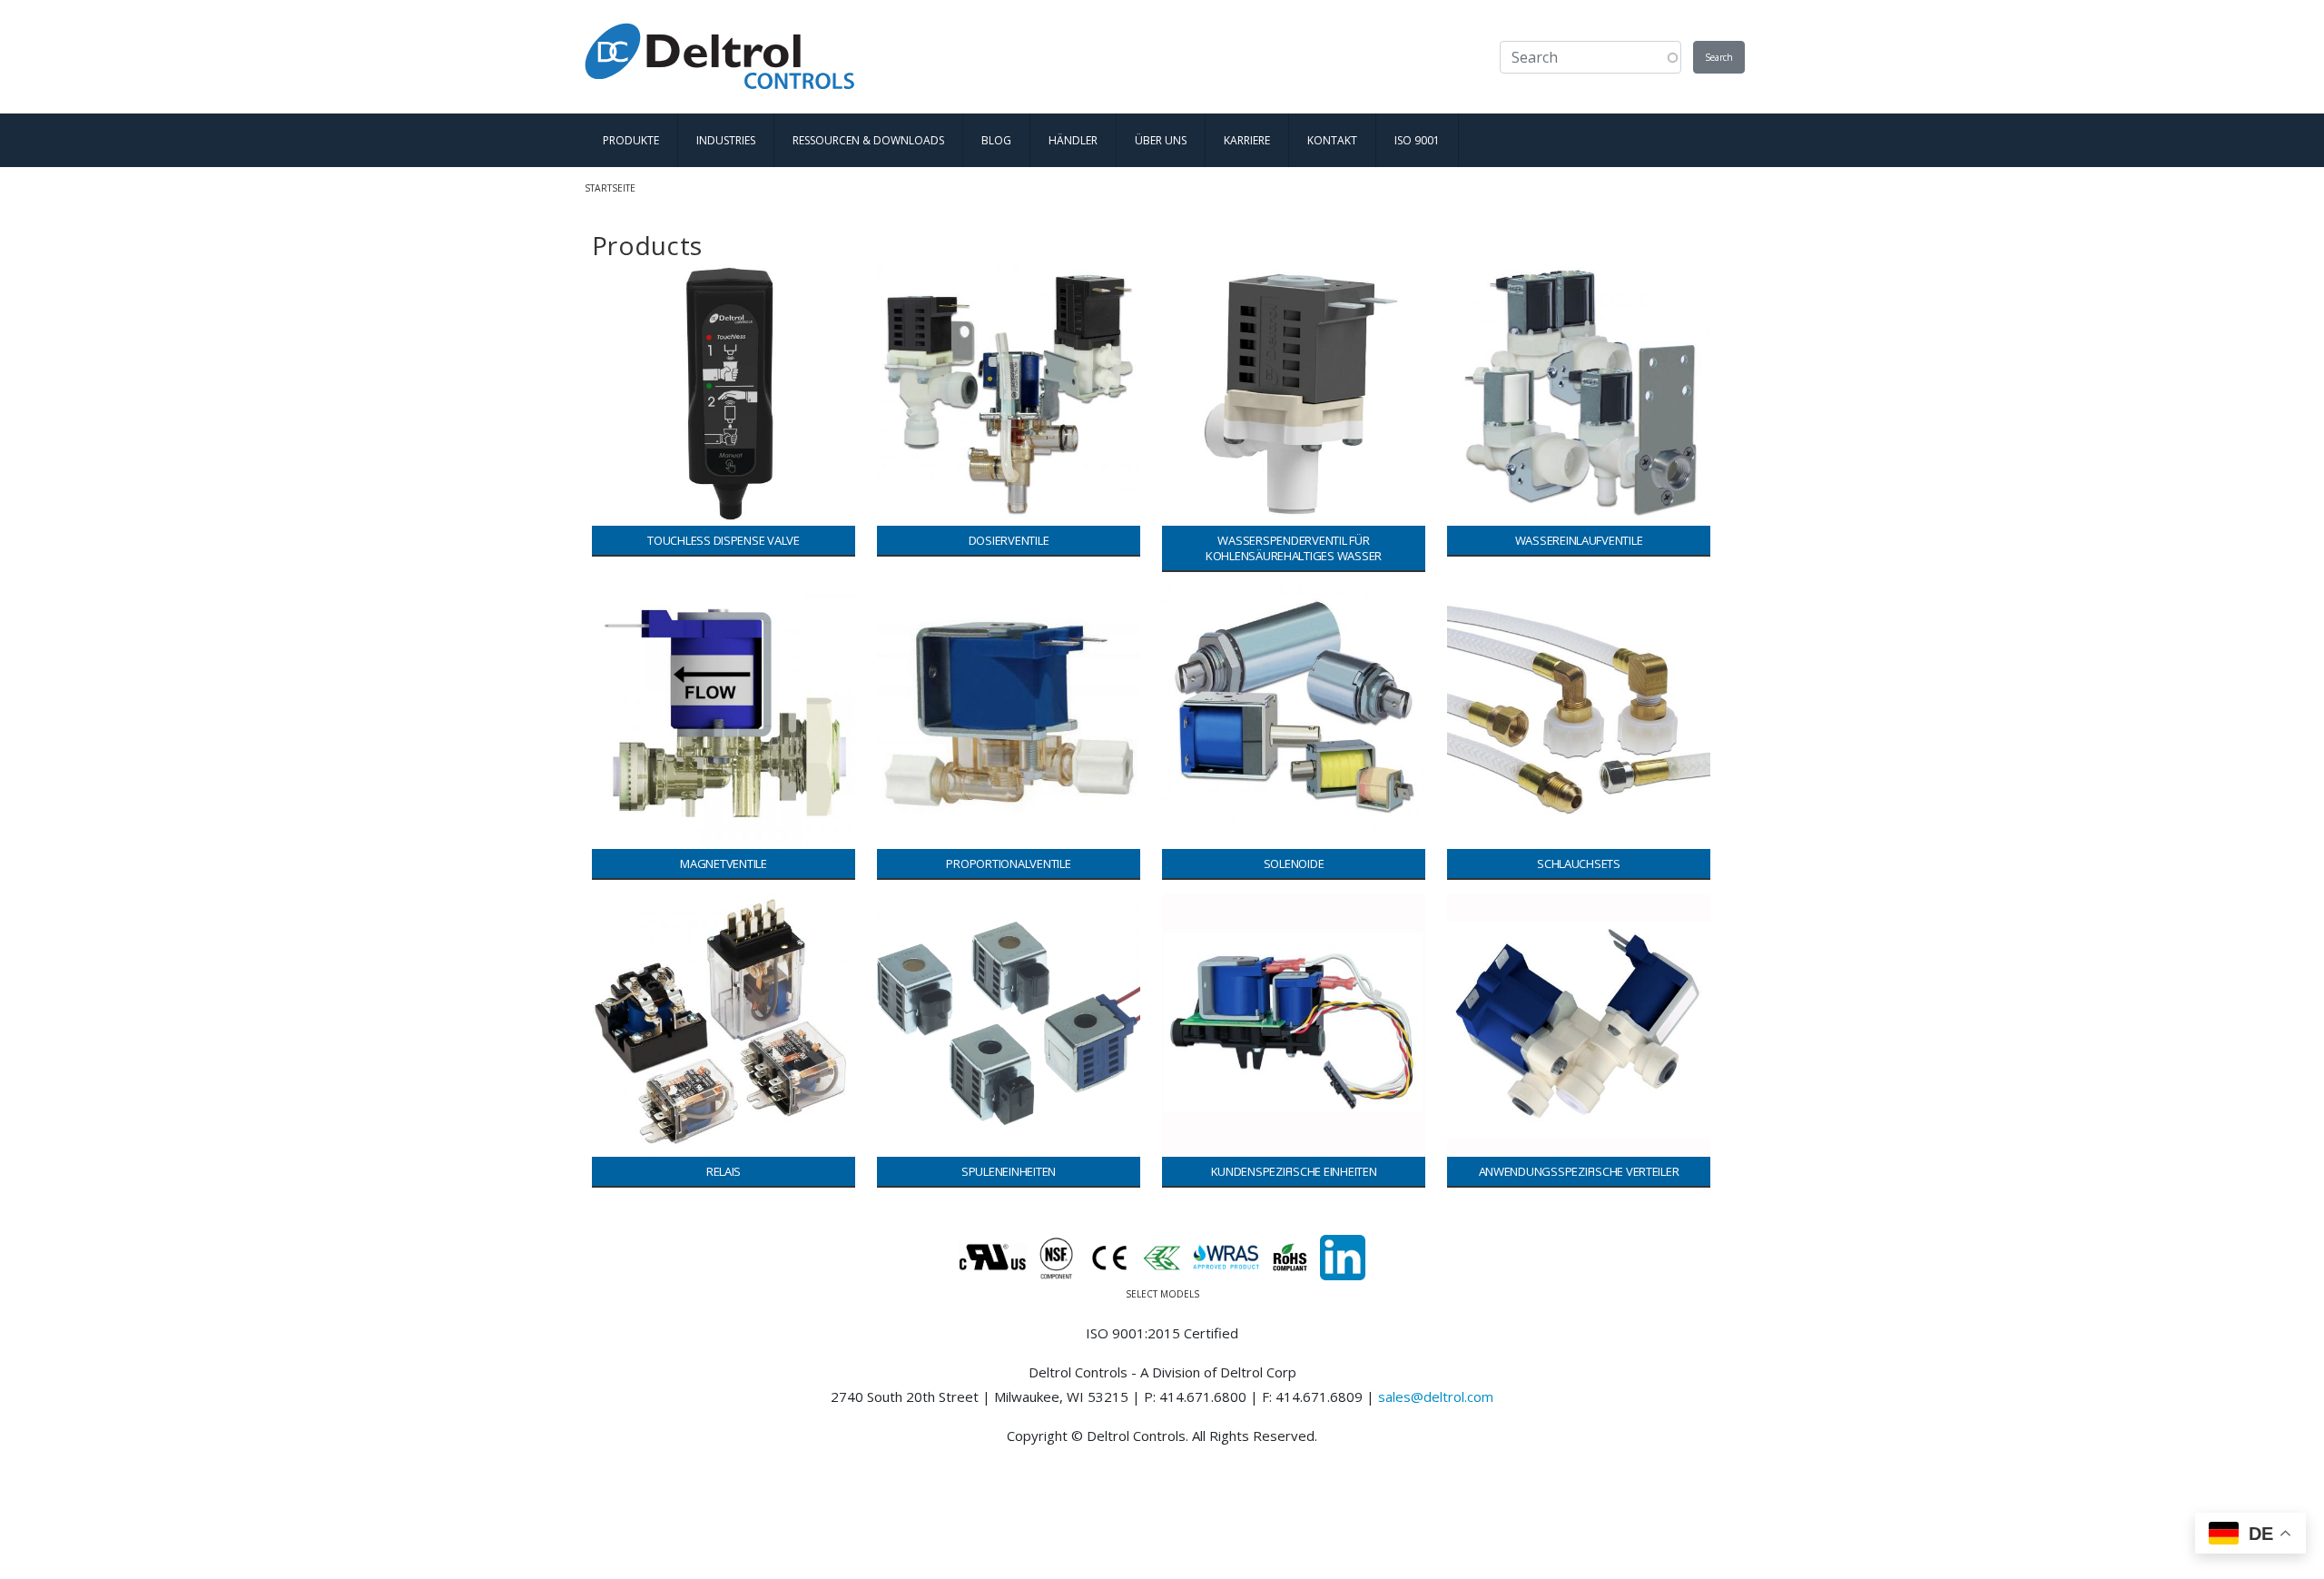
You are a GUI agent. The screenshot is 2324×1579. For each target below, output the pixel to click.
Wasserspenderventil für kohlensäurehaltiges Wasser (1294, 548)
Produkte (631, 140)
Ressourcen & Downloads (868, 140)
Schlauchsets (1579, 864)
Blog (996, 140)
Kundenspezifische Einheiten (1294, 1171)
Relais (724, 1171)
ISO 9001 (1417, 140)
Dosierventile (1009, 540)
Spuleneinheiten (1009, 1171)
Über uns (1161, 140)
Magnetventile (724, 864)
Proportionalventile (1008, 864)
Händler (1073, 140)
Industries (726, 140)
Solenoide (1294, 864)
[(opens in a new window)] (1343, 1256)
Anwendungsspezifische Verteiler (1579, 1171)
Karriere (1247, 140)
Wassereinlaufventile (1579, 540)
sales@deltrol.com (1436, 1396)
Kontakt (1332, 140)
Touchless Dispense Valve (724, 540)
